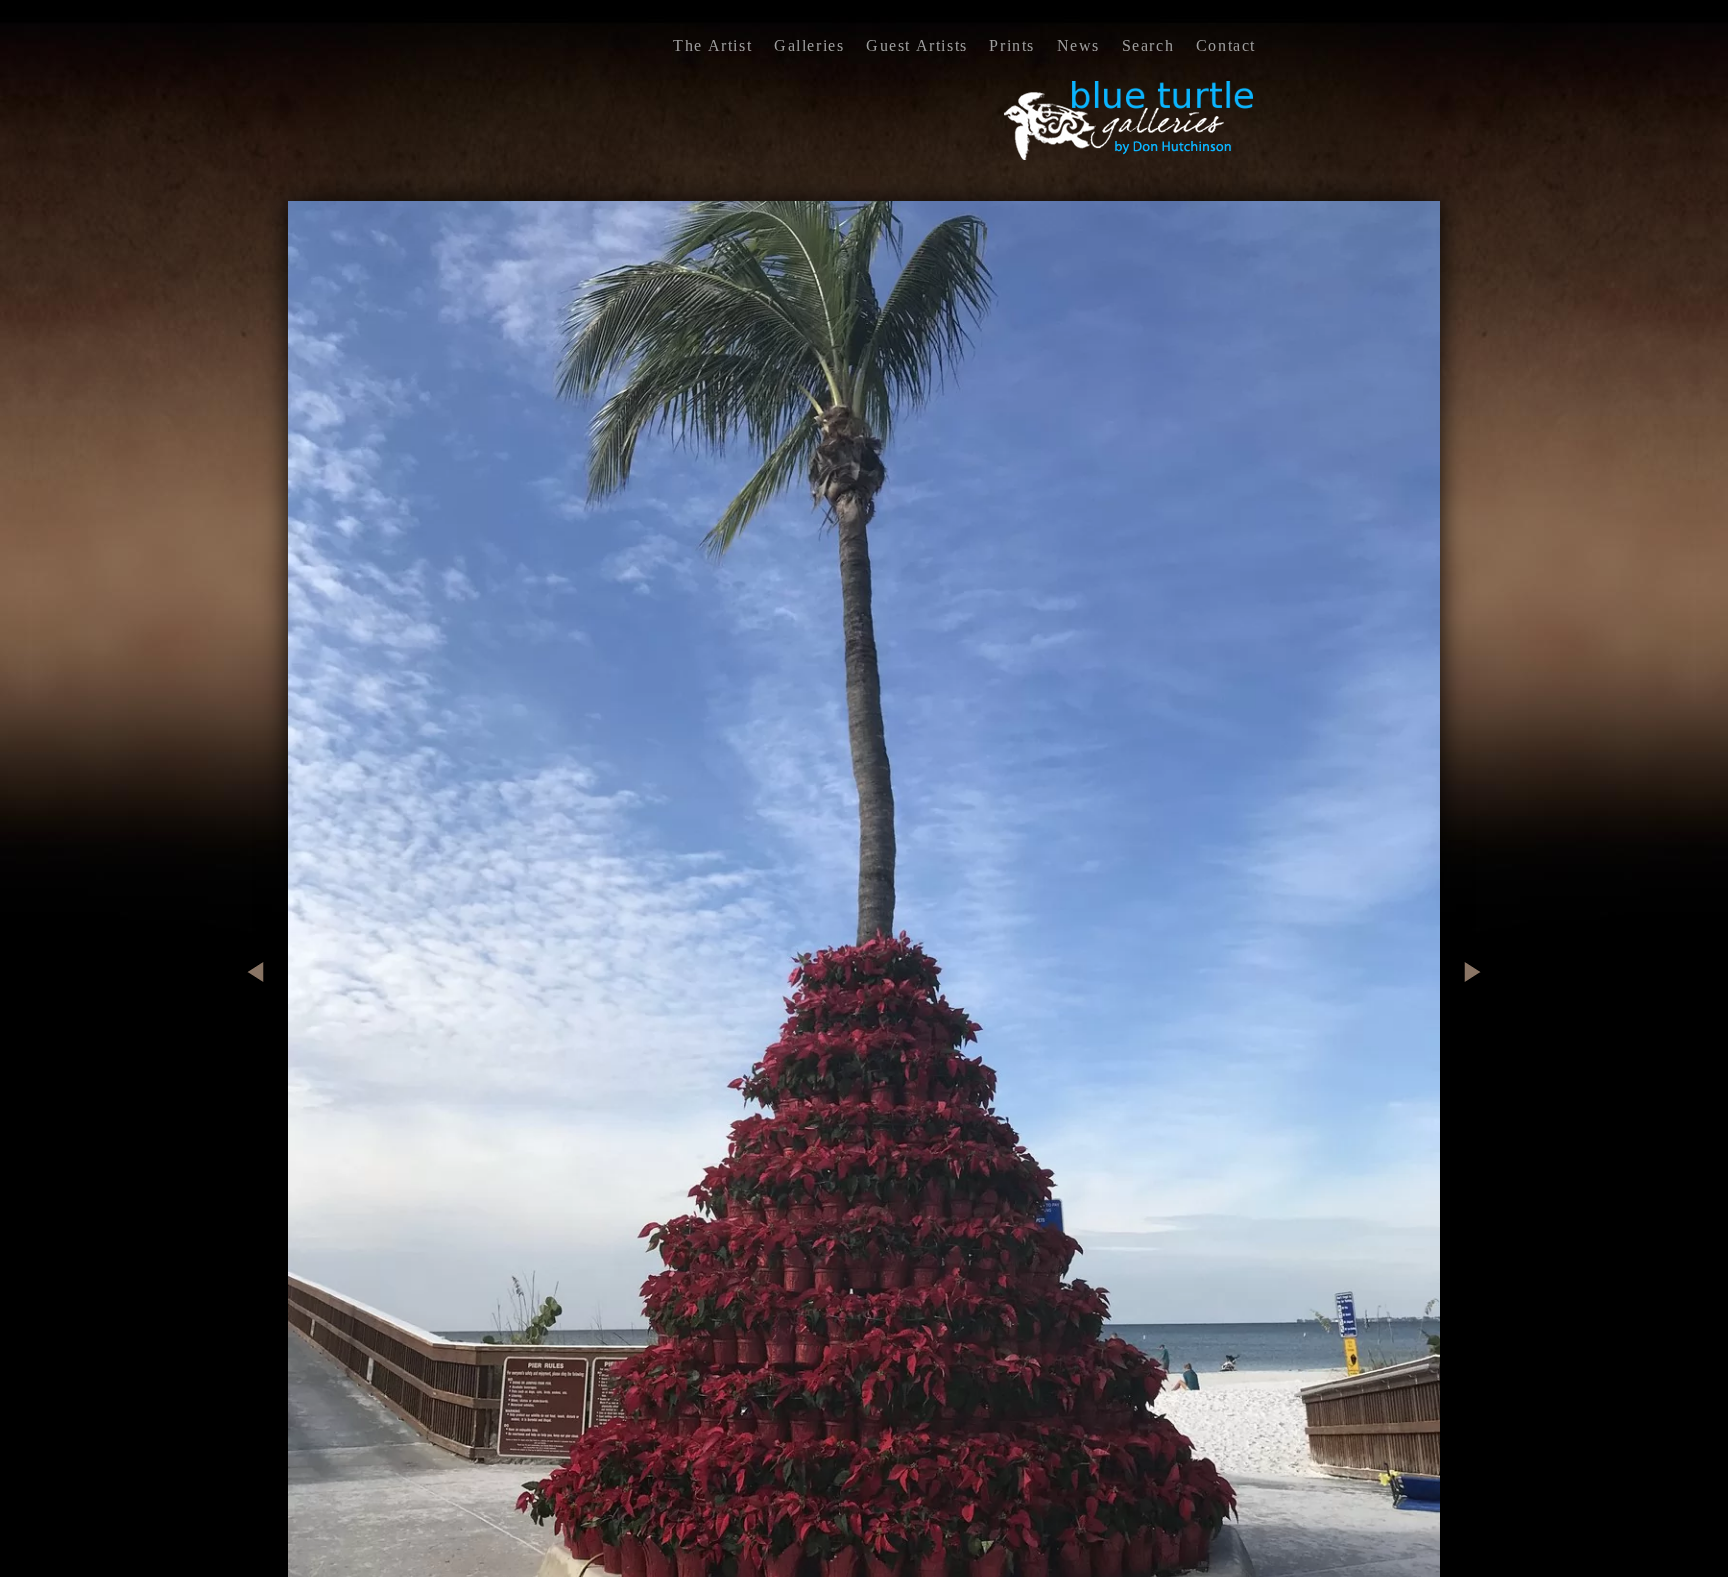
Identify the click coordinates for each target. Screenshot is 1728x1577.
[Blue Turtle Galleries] (1130, 158)
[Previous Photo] (263, 1059)
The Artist (712, 45)
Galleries (809, 45)
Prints (1012, 45)
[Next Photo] (1465, 1059)
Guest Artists (917, 45)
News (1078, 45)
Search (1148, 45)
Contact (1226, 45)
